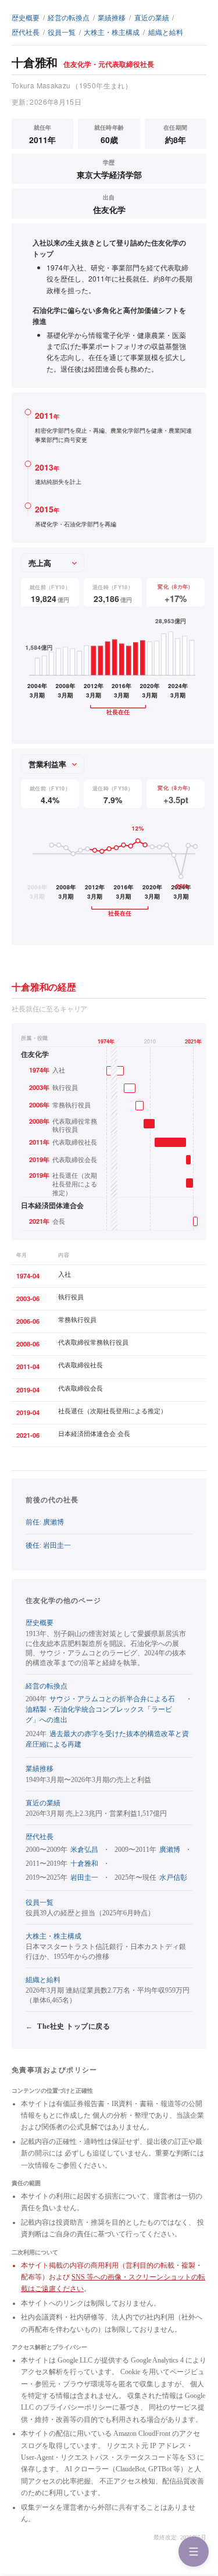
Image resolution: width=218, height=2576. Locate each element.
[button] (109, 1132)
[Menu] (194, 2552)
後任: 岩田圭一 (48, 1545)
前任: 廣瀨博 (45, 1522)
